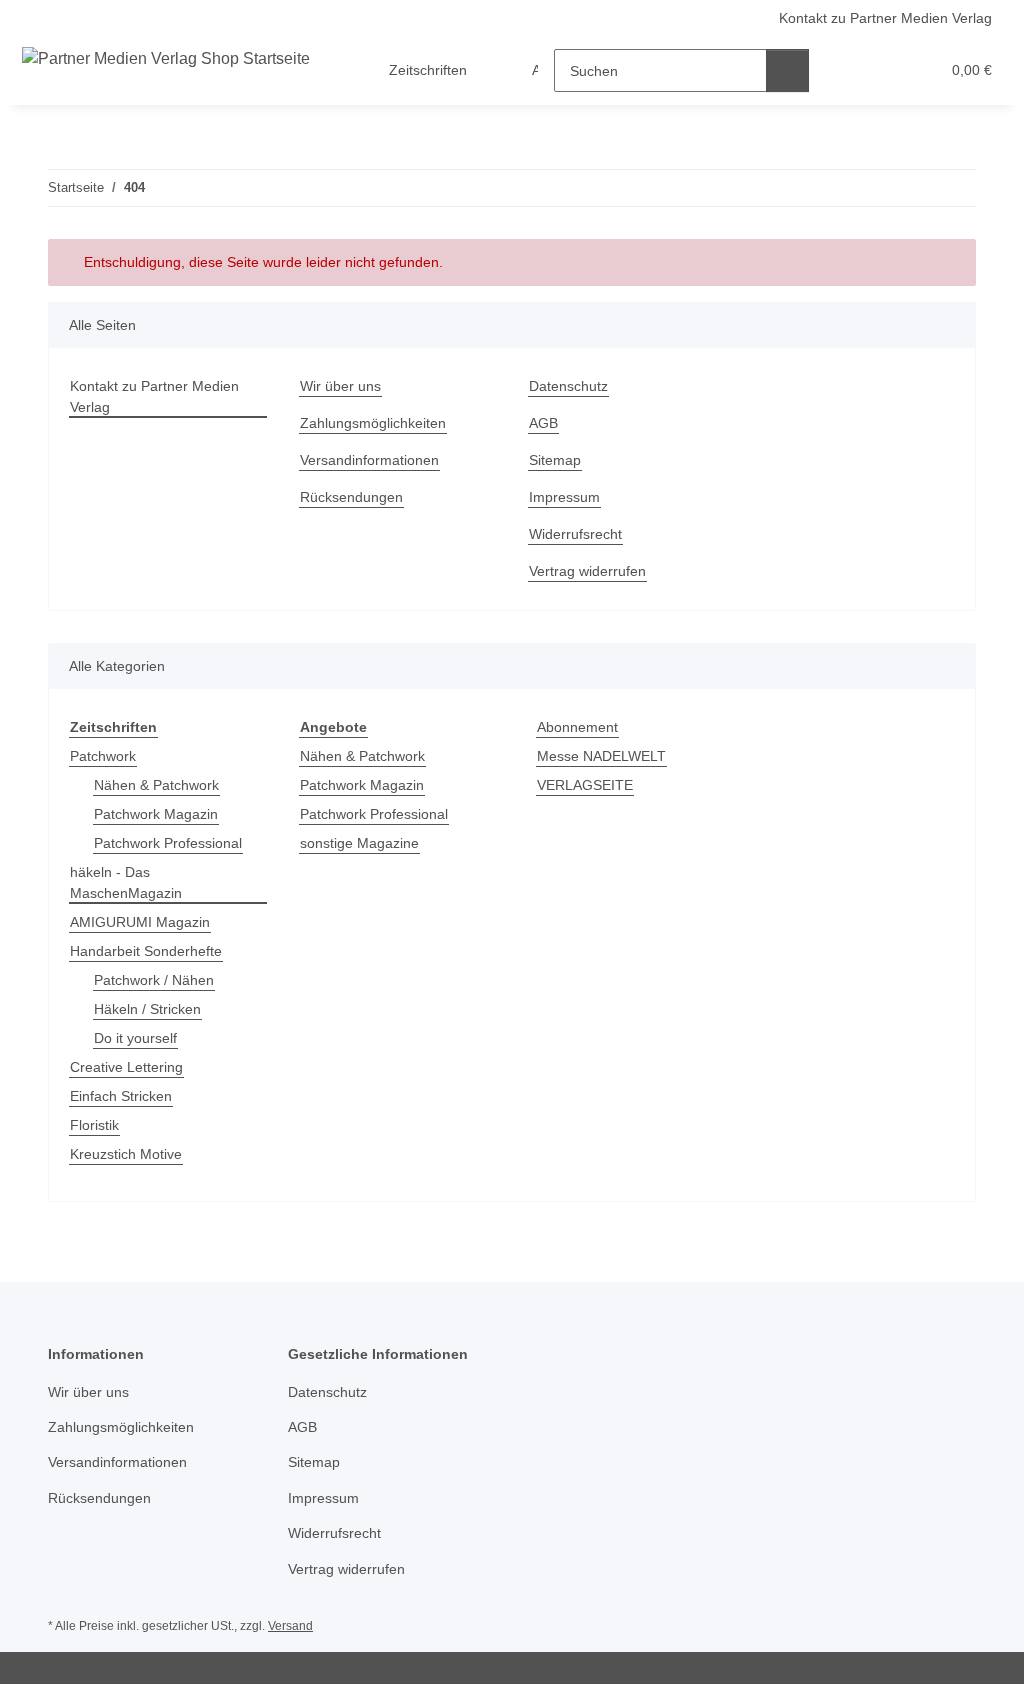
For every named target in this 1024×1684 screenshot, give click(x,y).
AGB (543, 423)
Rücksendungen (351, 497)
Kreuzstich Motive (126, 1154)
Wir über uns (340, 386)
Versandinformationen (369, 460)
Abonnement (577, 727)
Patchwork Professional (168, 843)
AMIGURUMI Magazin (140, 922)
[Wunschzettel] (886, 70)
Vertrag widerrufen (587, 571)
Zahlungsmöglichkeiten (373, 423)
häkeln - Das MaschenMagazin (126, 882)
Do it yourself (135, 1038)
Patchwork (103, 756)
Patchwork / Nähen (154, 980)
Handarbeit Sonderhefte (146, 951)
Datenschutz (568, 386)
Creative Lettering (126, 1067)
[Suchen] (787, 70)
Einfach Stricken (121, 1096)
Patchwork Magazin (156, 814)
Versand (290, 1626)
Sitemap (555, 460)
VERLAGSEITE (585, 785)
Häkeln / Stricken (147, 1009)
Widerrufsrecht (575, 534)
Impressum (564, 497)
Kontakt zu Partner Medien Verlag (885, 18)
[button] (846, 70)
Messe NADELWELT (601, 756)
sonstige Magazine (359, 843)
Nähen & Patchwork (156, 785)
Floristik (94, 1125)
